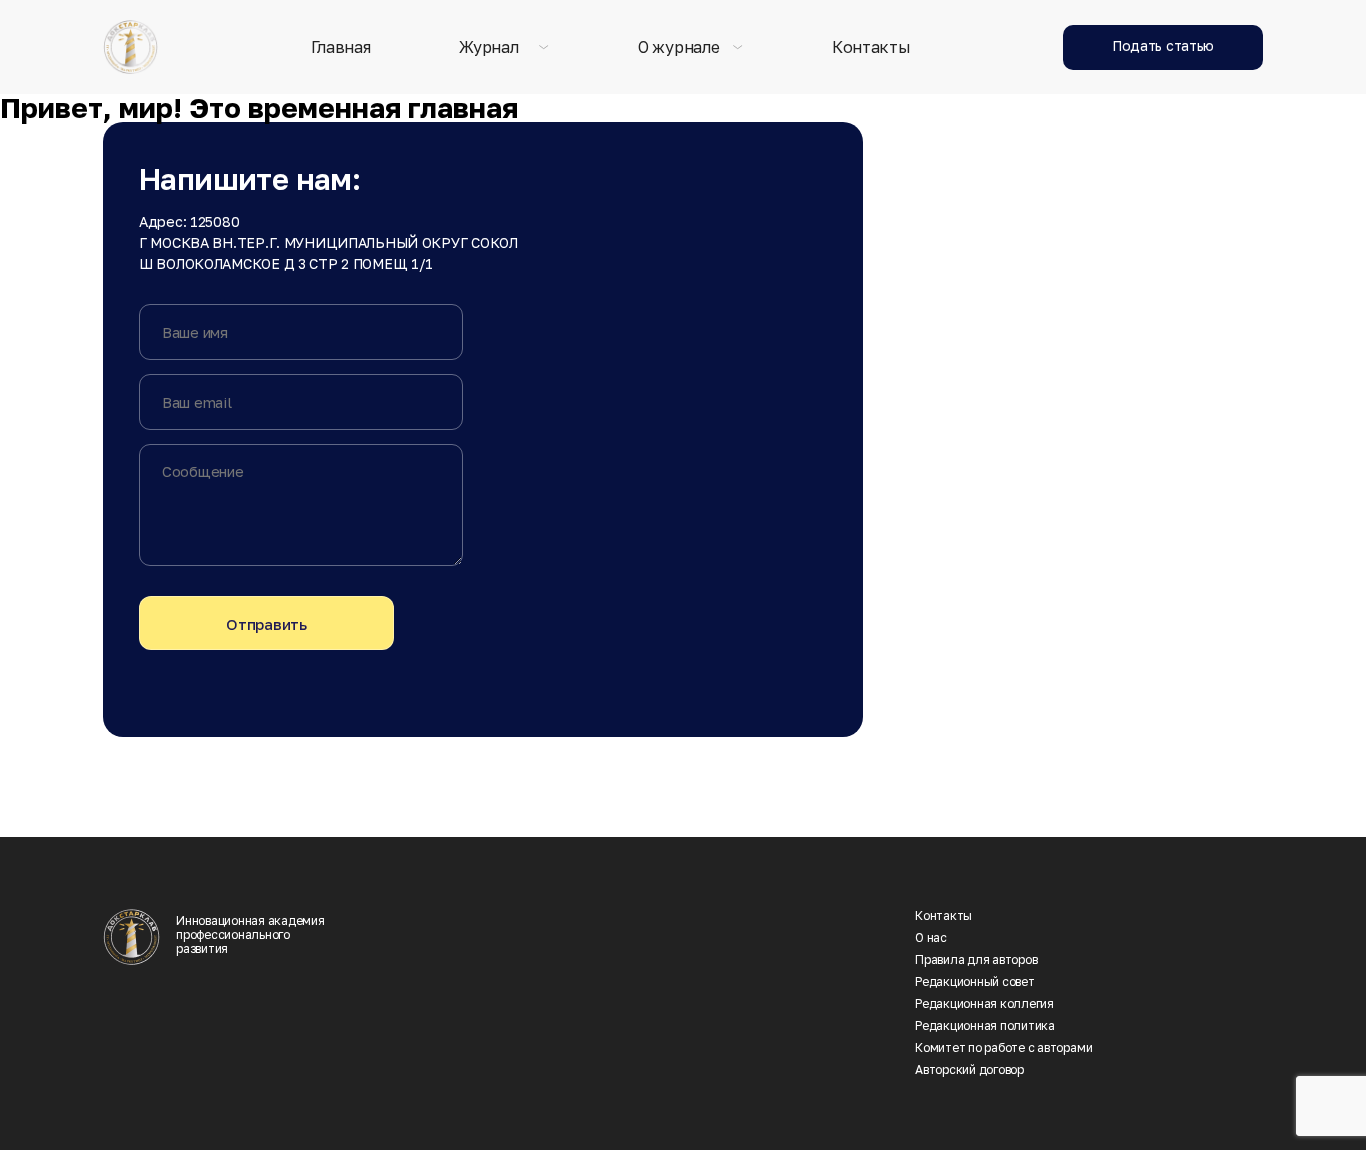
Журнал (488, 47)
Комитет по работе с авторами (1003, 1048)
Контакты (871, 47)
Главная (341, 47)
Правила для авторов (976, 960)
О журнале (678, 47)
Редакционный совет (975, 982)
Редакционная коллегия (984, 1004)
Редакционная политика (985, 1026)
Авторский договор (969, 1070)
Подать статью (1163, 45)
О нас (931, 938)
